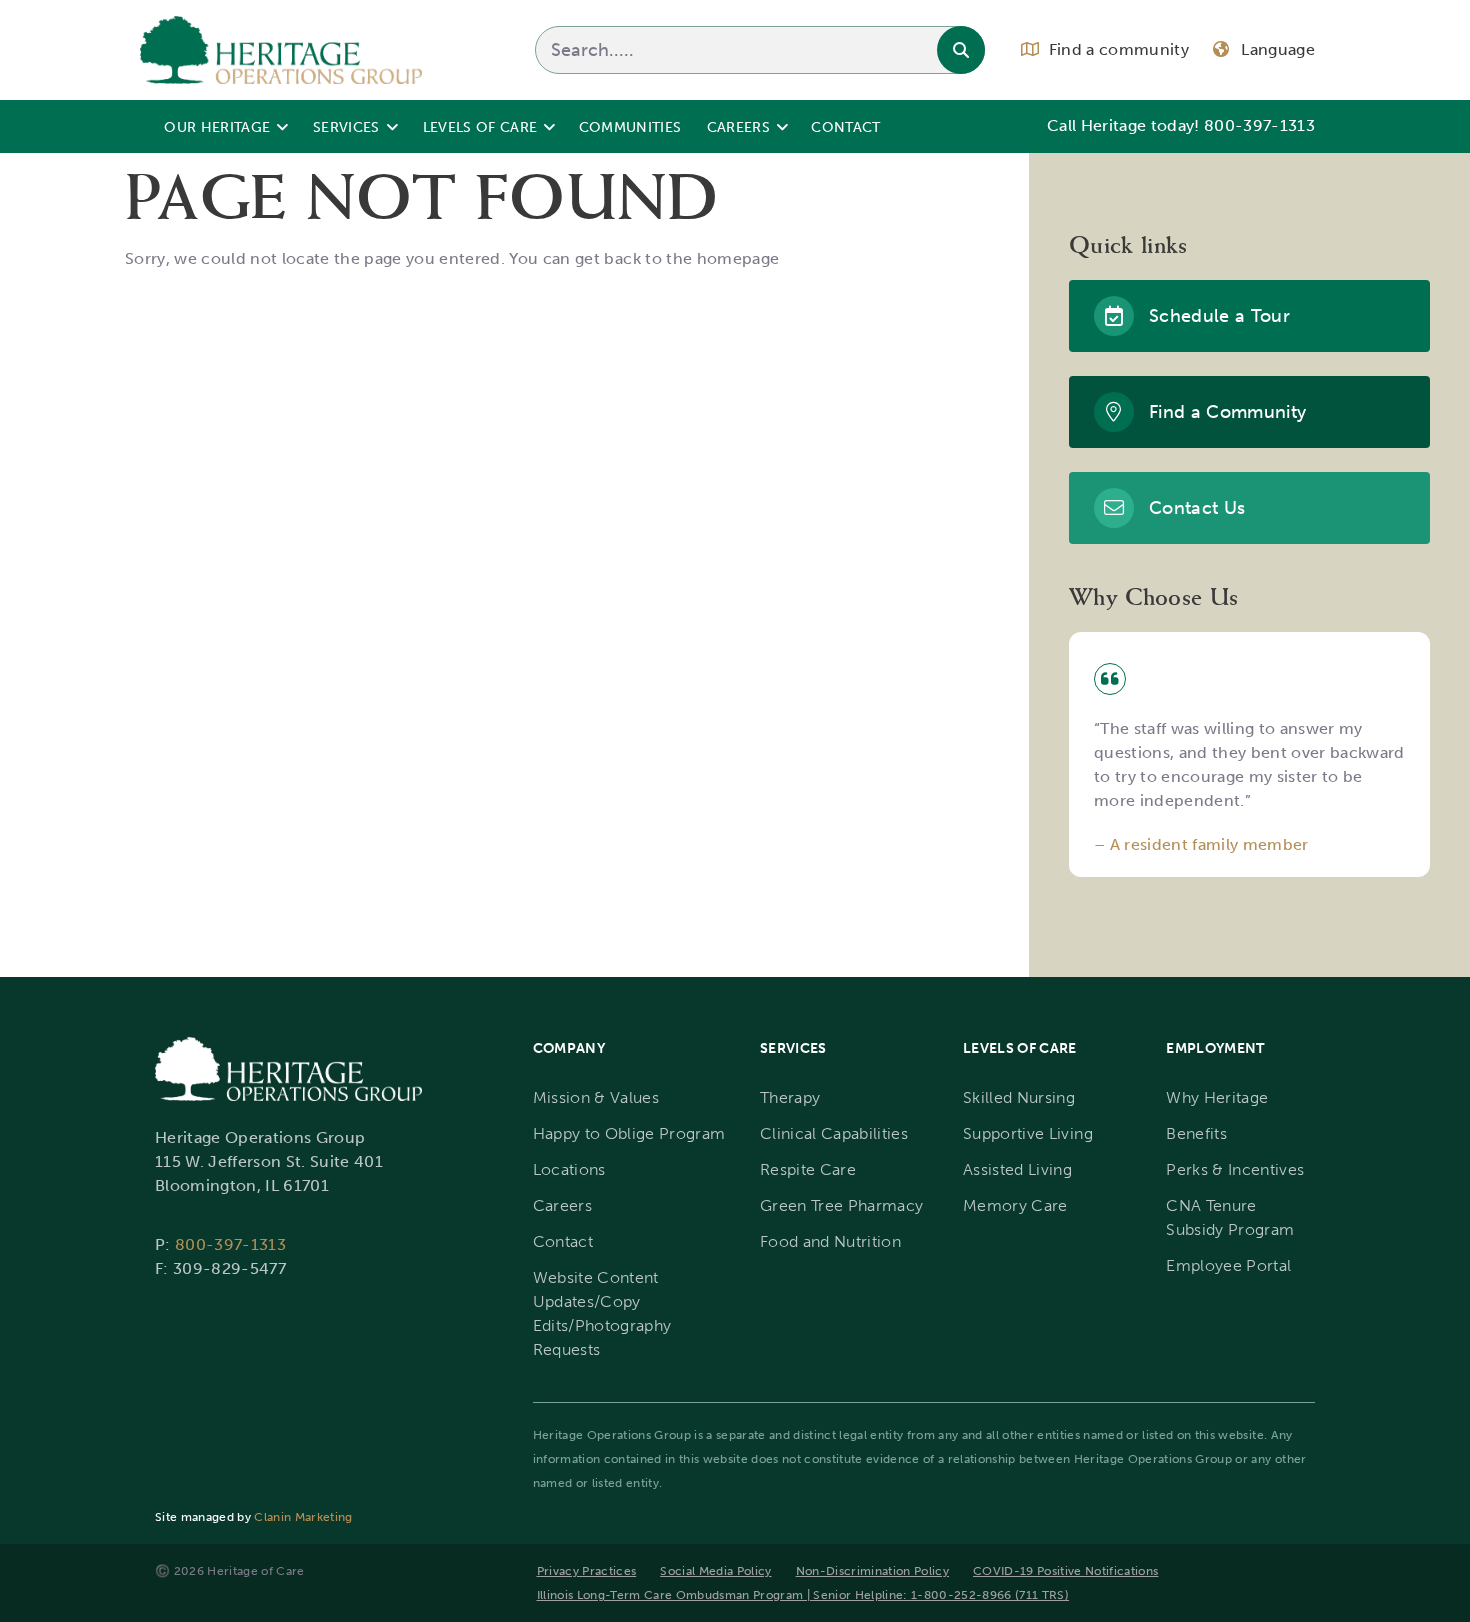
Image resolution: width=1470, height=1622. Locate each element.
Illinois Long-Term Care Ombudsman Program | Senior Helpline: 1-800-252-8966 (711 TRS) (803, 1595)
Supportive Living (1028, 1133)
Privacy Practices (587, 1571)
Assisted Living (1017, 1169)
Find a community (1119, 49)
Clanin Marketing (303, 1517)
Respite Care (808, 1169)
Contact (845, 127)
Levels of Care (480, 127)
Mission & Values (596, 1097)
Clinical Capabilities (834, 1133)
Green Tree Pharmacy (841, 1205)
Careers (738, 127)
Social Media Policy (715, 1571)
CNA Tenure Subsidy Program (1230, 1217)
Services (346, 127)
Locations (569, 1169)
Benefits (1196, 1133)
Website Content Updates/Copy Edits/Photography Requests (602, 1313)
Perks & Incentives (1235, 1169)
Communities (630, 127)
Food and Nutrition (830, 1241)
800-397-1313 (1259, 125)
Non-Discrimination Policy (872, 1571)
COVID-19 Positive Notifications (1065, 1571)
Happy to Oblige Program (629, 1133)
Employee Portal (1228, 1265)
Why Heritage (1217, 1097)
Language (1278, 49)
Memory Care (1015, 1205)
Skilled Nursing (1019, 1097)
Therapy (790, 1097)
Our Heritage (217, 127)
